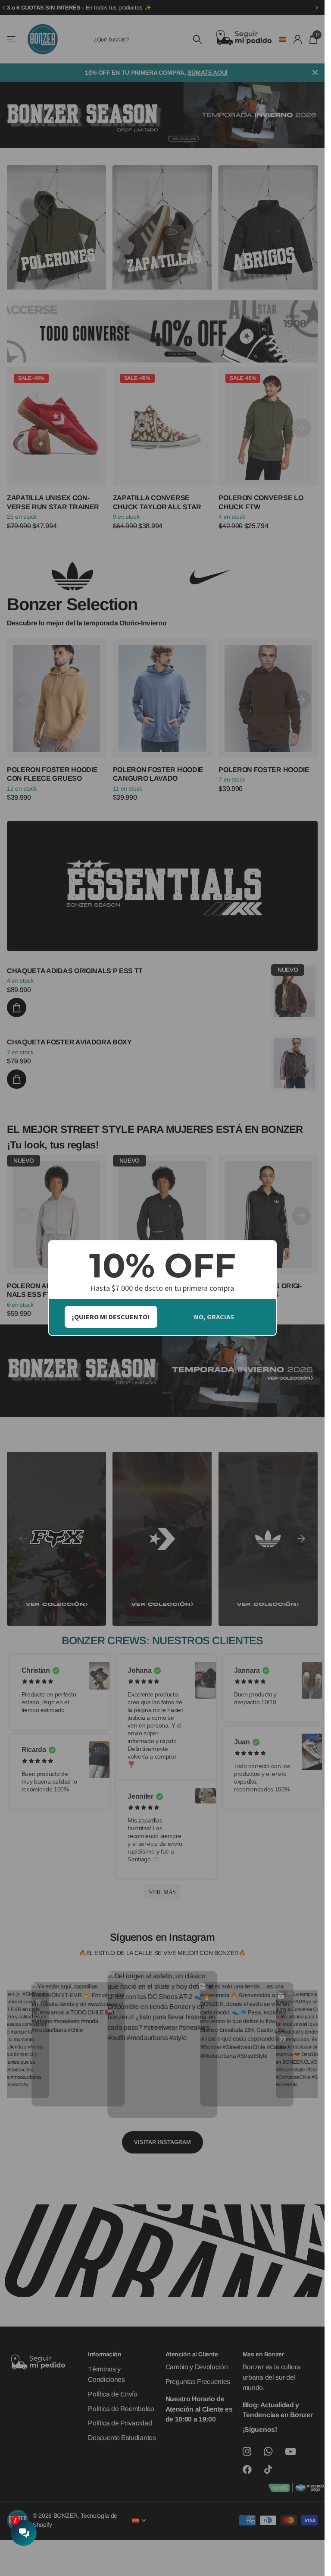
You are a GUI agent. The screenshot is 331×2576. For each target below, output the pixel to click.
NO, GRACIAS (214, 1317)
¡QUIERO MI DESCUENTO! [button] (111, 1317)
